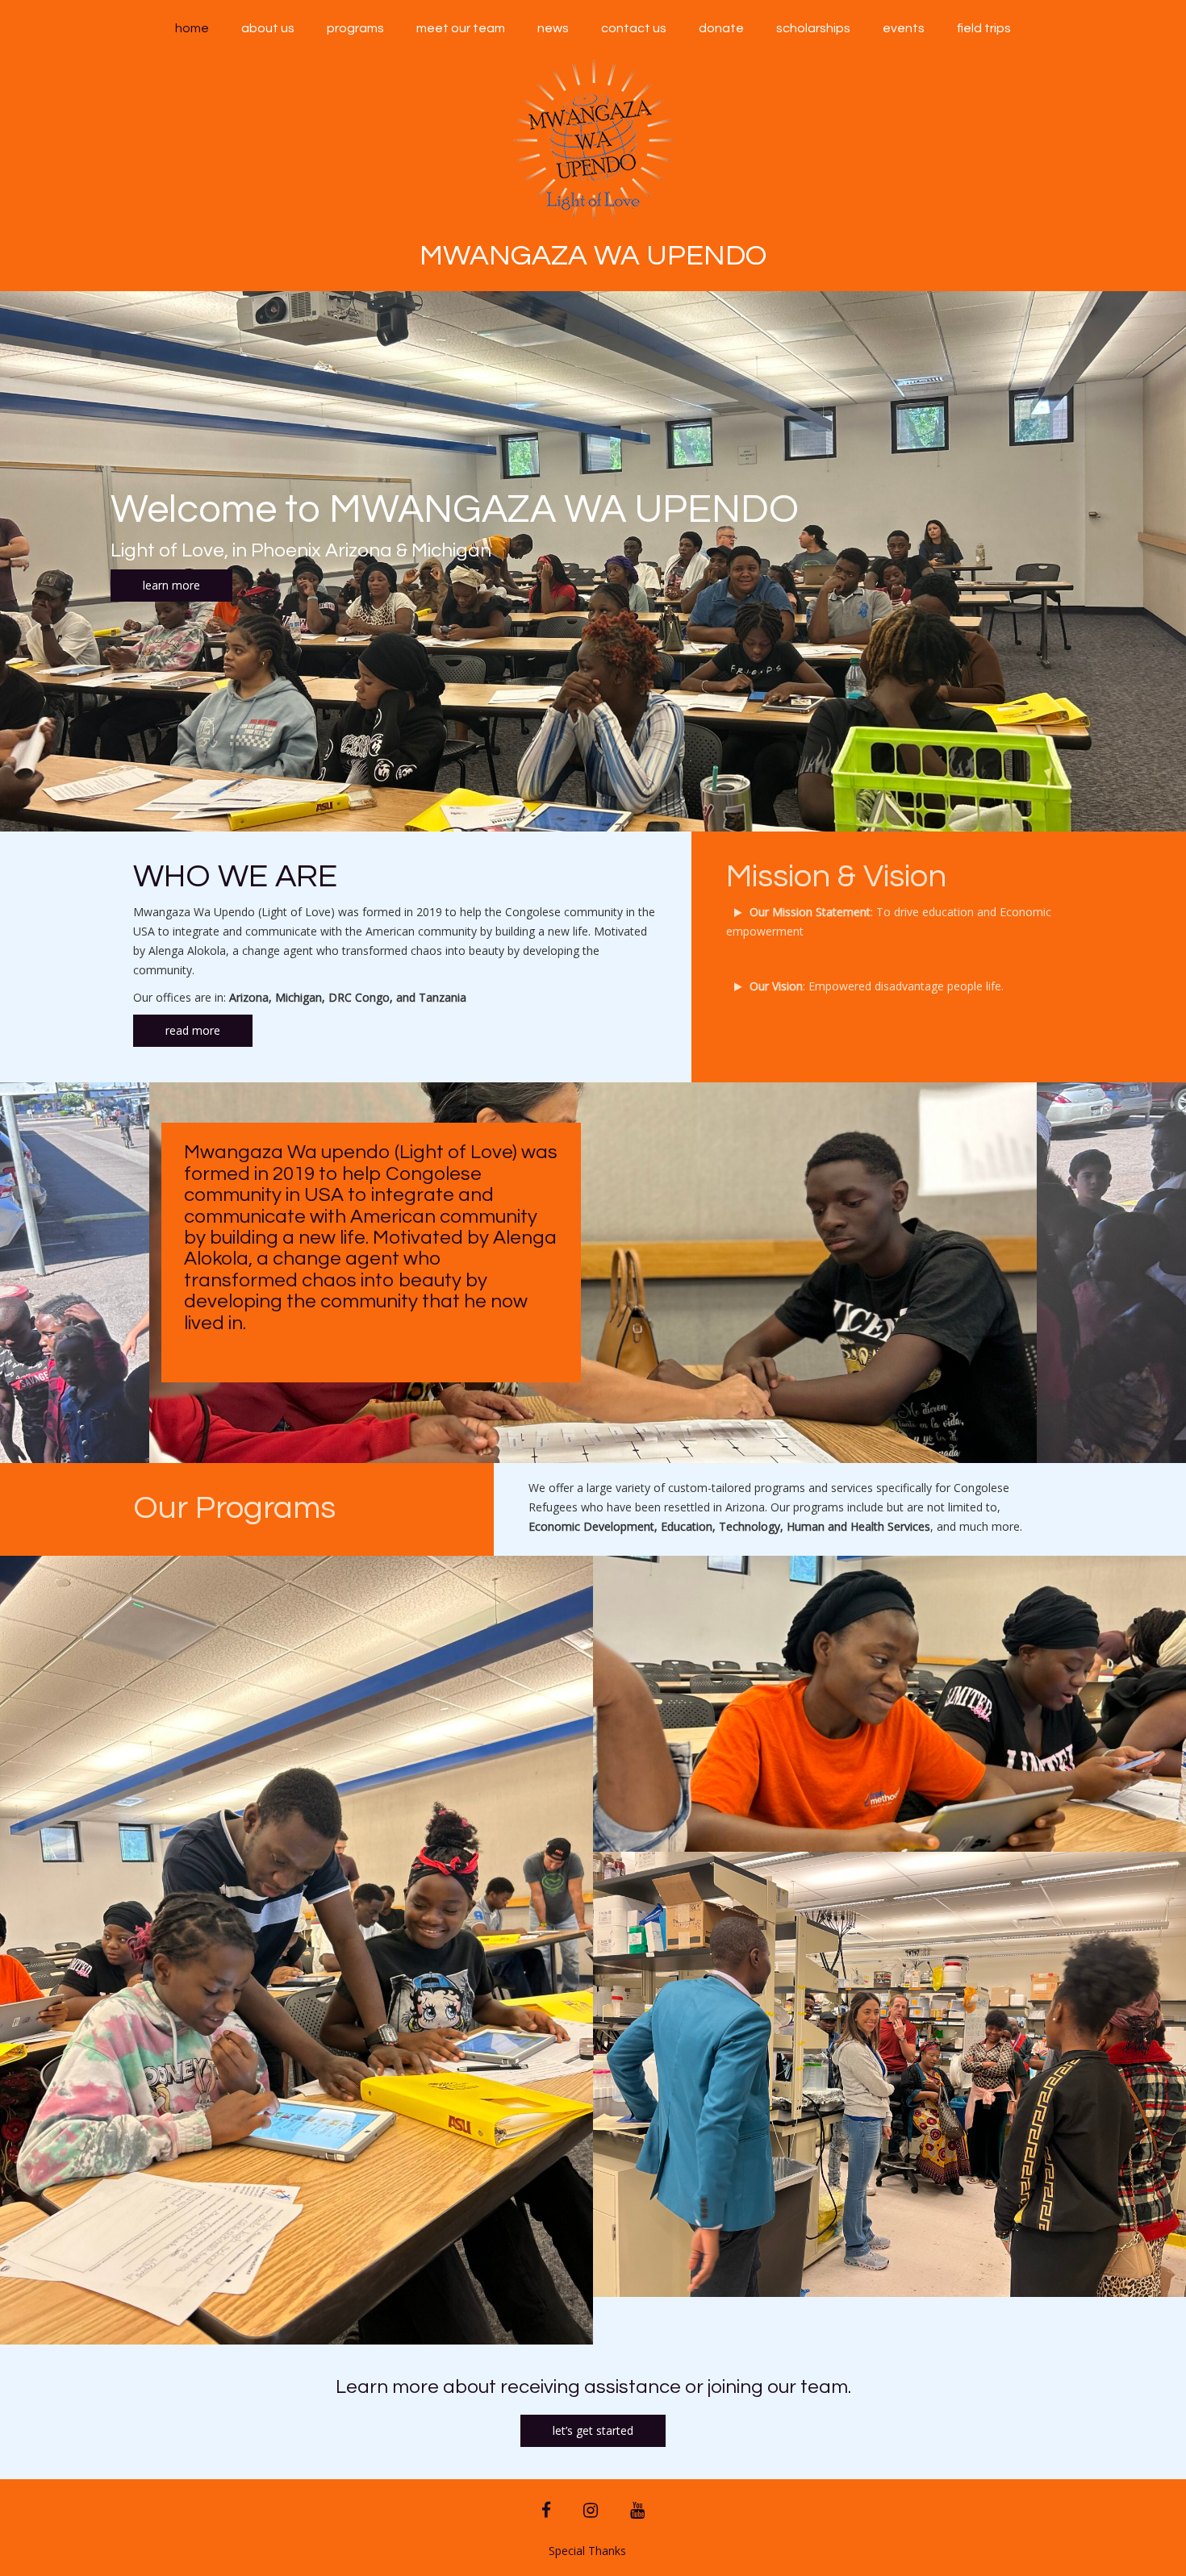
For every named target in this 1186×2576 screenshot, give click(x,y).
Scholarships (813, 28)
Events (904, 28)
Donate (721, 28)
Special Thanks (587, 2551)
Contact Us (634, 28)
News (553, 28)
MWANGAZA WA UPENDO (593, 256)
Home (192, 28)
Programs (355, 28)
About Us (268, 28)
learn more (171, 585)
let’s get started (593, 2430)
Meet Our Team (461, 28)
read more (193, 1030)
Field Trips (984, 28)
